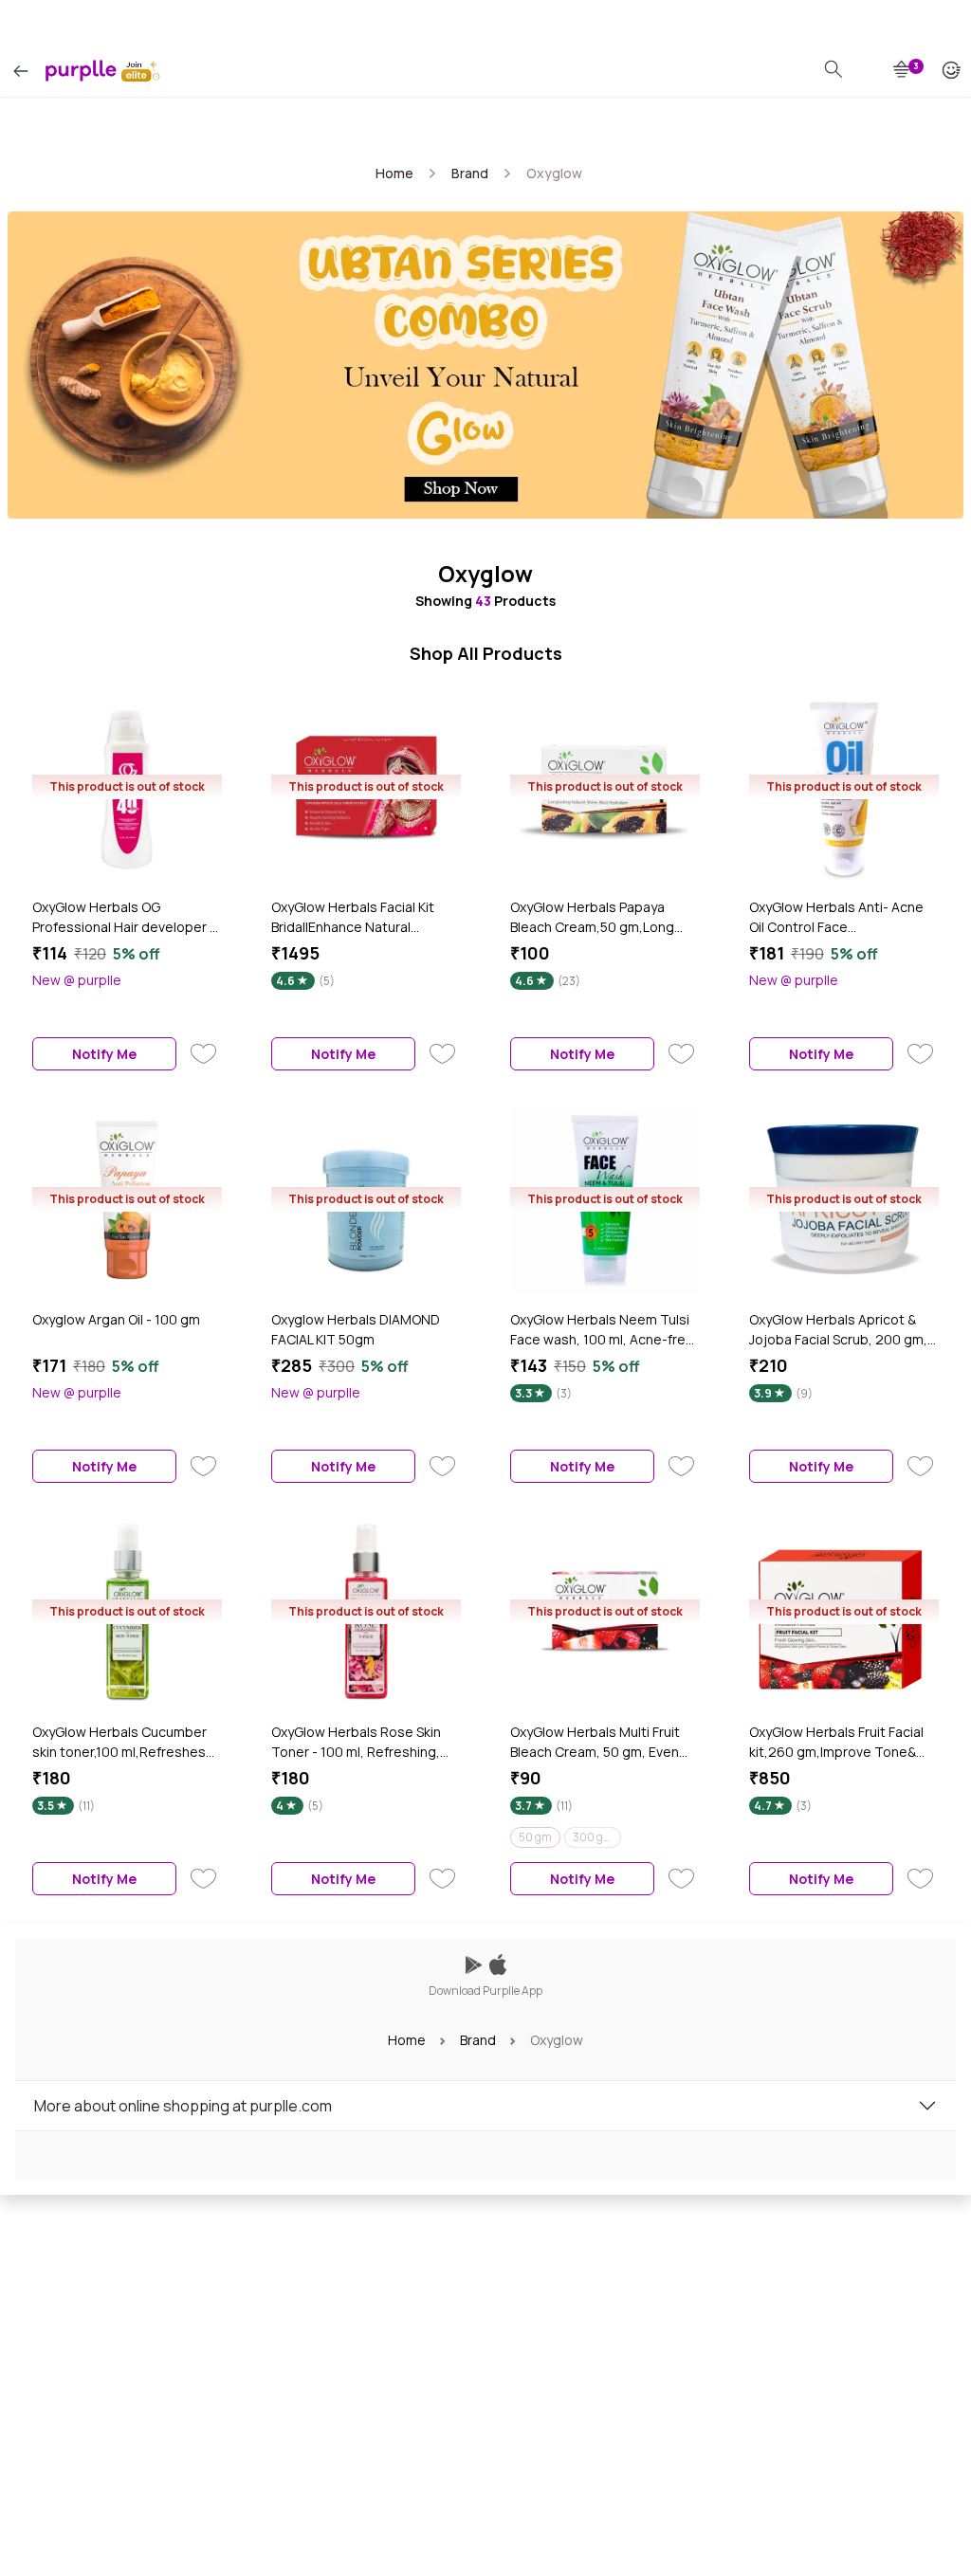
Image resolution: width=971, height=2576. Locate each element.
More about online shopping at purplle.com (183, 2106)
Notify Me (104, 1054)
